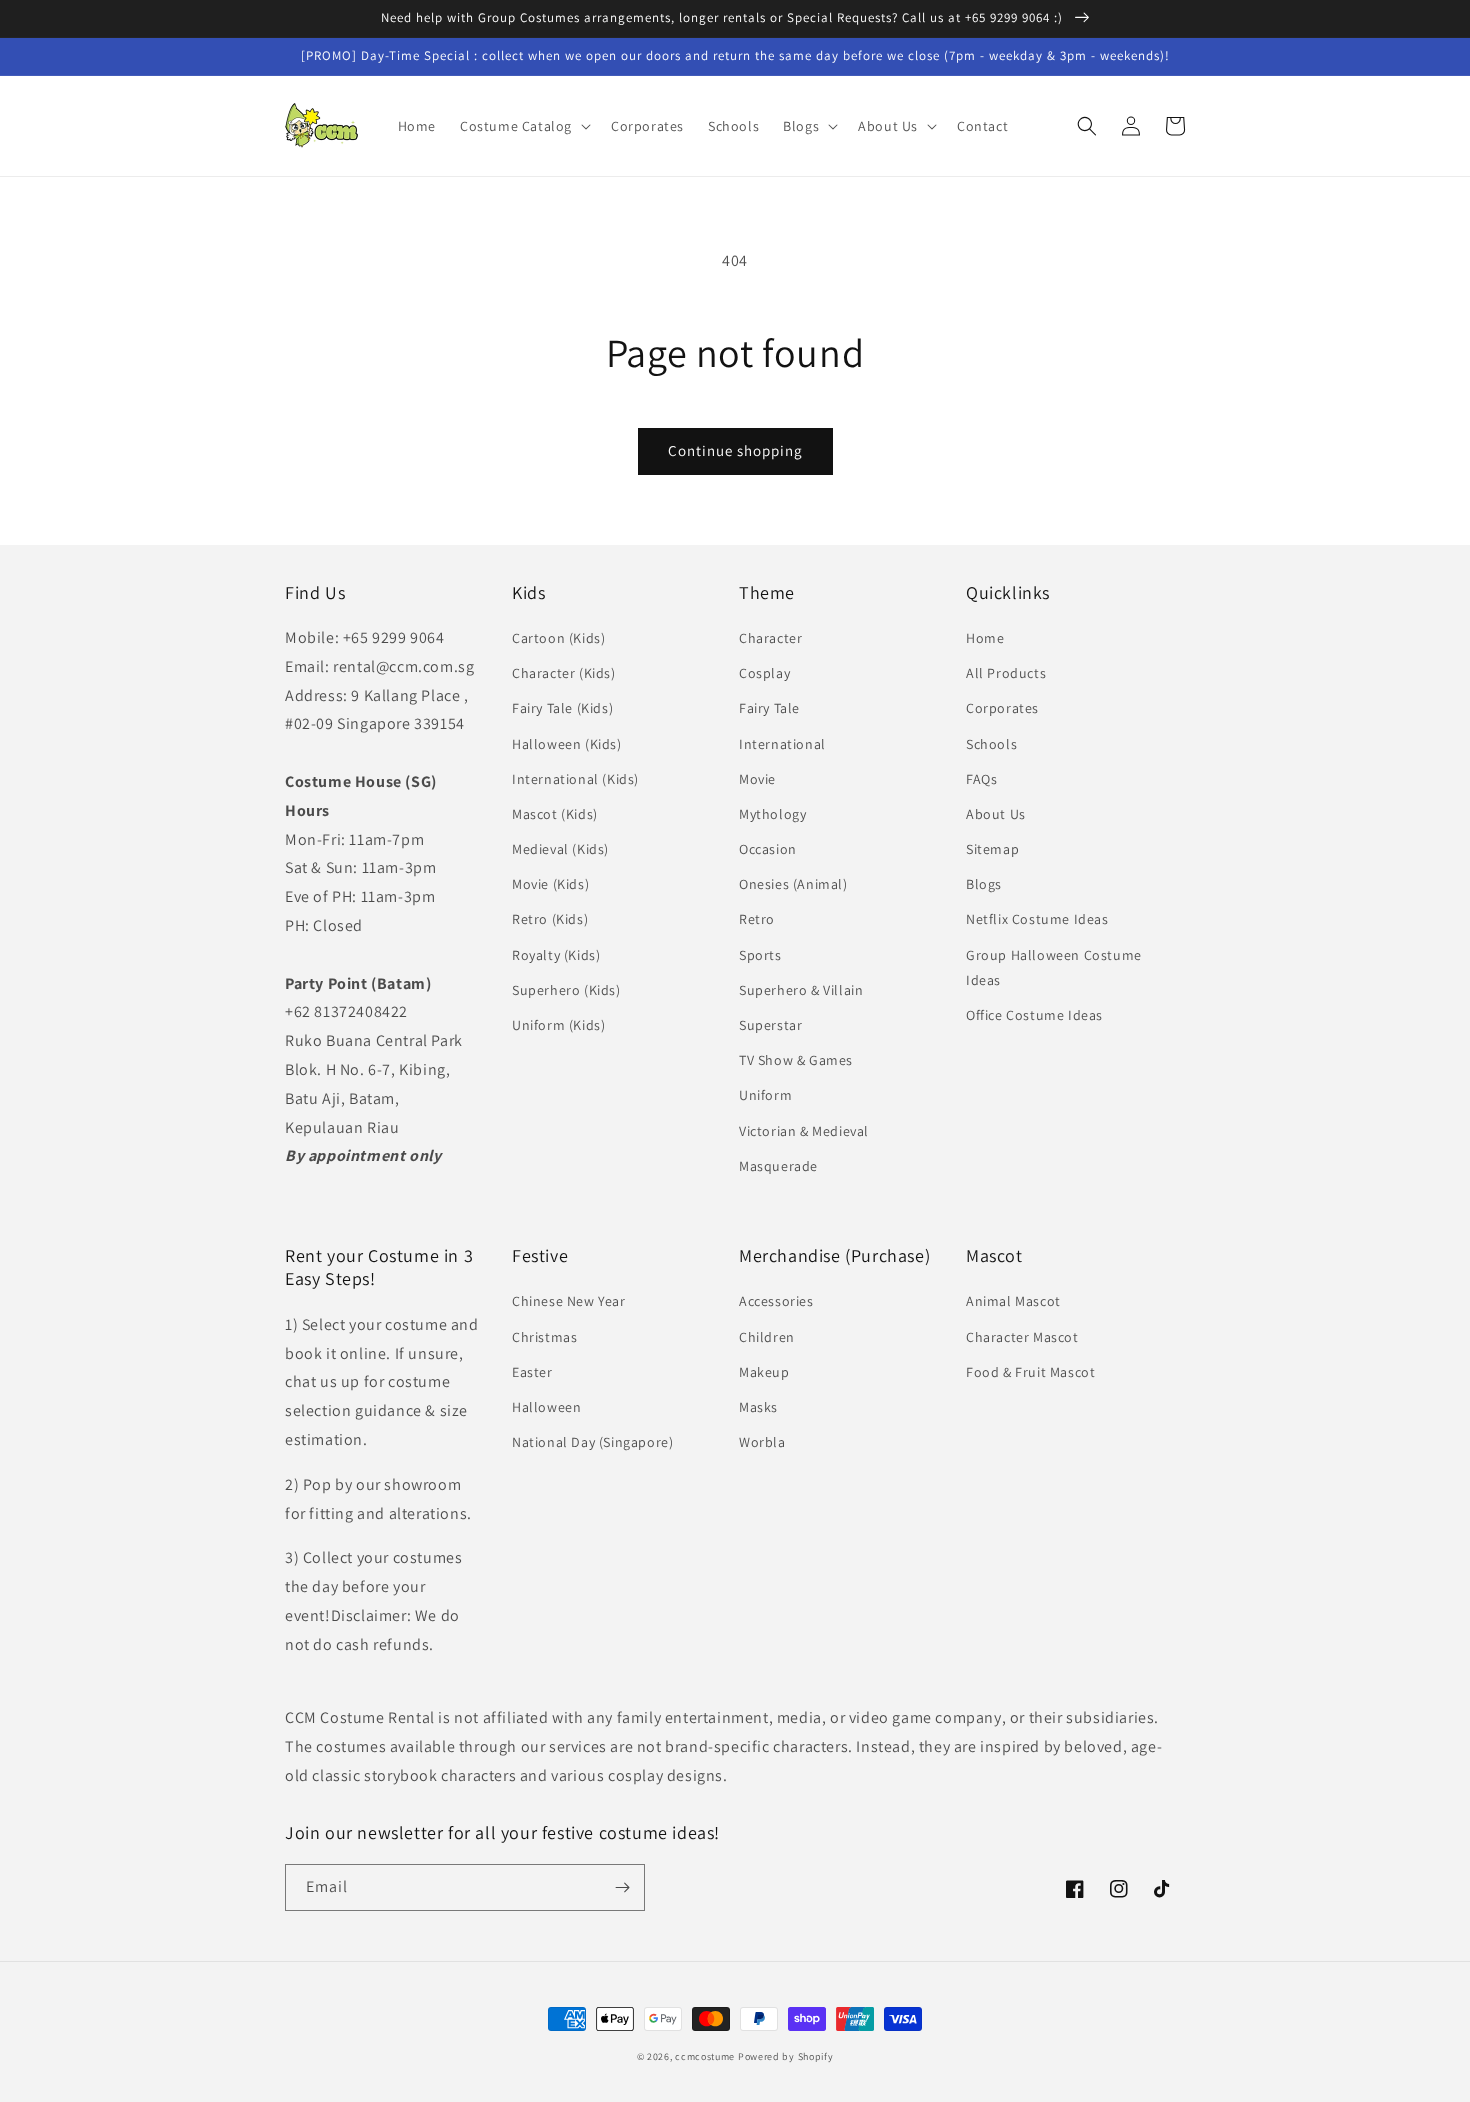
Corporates (1002, 708)
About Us (996, 814)
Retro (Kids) (550, 919)
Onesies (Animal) (793, 884)
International (782, 744)
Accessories (776, 1301)
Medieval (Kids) (560, 849)
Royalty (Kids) (556, 955)
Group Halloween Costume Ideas (1054, 967)
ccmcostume (705, 2056)
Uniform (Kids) (558, 1025)
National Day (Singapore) (592, 1442)
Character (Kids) (564, 673)
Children (767, 1337)
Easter (532, 1372)
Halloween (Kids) (567, 744)
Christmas (544, 1337)
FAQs (981, 779)
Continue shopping (735, 450)
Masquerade (778, 1166)
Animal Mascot (1013, 1301)
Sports (760, 955)
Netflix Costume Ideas (1037, 919)
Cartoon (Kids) (558, 638)
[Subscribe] (622, 1887)
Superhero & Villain (801, 990)
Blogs (984, 884)
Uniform (765, 1095)
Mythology (772, 814)
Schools (991, 744)
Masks (758, 1407)
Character (770, 638)
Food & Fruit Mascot (1030, 1372)
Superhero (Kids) (566, 990)
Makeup (764, 1372)
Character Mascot (1022, 1337)
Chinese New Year (569, 1301)
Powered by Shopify (786, 2056)
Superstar (770, 1025)
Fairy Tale (769, 708)
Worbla (762, 1442)
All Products (1006, 673)
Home (985, 638)
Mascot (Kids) (555, 814)
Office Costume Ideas (1034, 1015)
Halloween (546, 1407)
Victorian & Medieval (804, 1131)
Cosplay (764, 673)
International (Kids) (575, 779)
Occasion (768, 849)
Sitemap (992, 849)
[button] (523, 126)
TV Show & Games (796, 1060)
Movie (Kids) (550, 884)
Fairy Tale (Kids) (562, 708)
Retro (757, 919)
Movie (757, 779)
